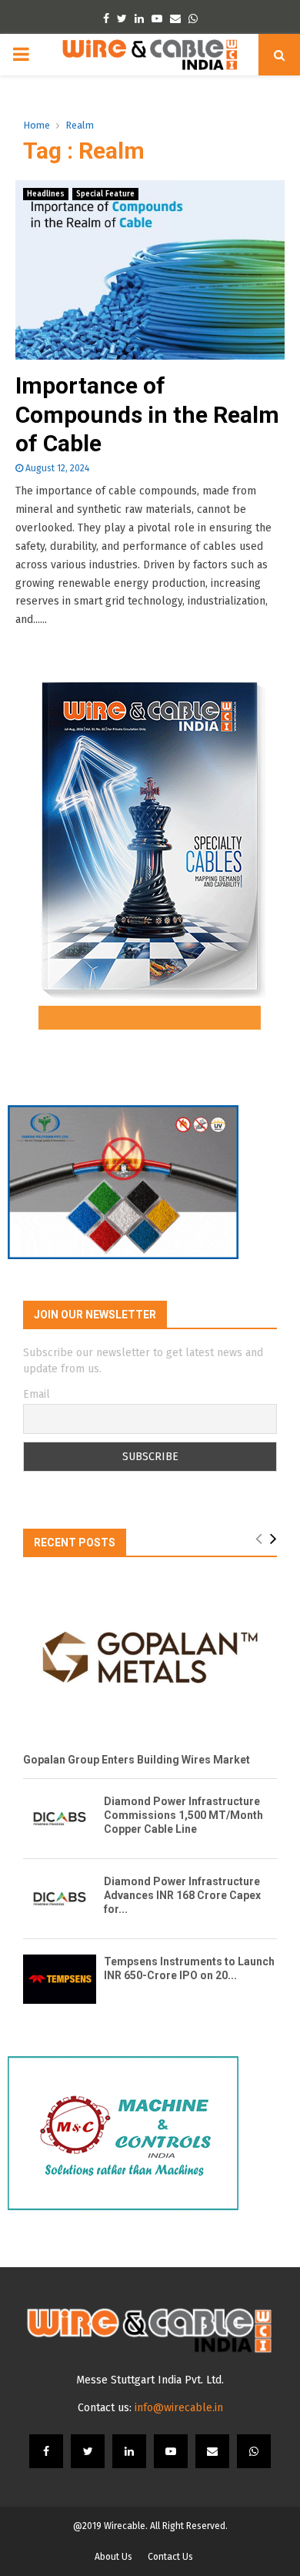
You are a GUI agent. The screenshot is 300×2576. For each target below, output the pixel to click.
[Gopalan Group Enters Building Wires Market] (150, 1657)
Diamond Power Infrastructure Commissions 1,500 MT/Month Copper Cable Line (183, 1815)
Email (37, 1394)
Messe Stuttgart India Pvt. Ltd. (150, 2380)
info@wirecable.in (179, 2408)
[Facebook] (46, 2451)
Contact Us (170, 2557)
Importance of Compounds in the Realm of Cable (147, 414)
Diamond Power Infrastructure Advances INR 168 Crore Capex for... (182, 1895)
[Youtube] (171, 2451)
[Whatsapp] (254, 2451)
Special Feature (105, 194)
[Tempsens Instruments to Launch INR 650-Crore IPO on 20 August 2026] (60, 1979)
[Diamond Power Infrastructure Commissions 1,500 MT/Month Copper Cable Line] (60, 1819)
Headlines (46, 194)
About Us (113, 2557)
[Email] (212, 2451)
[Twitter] (88, 2451)
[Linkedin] (129, 2451)
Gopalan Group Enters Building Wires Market (137, 1760)
